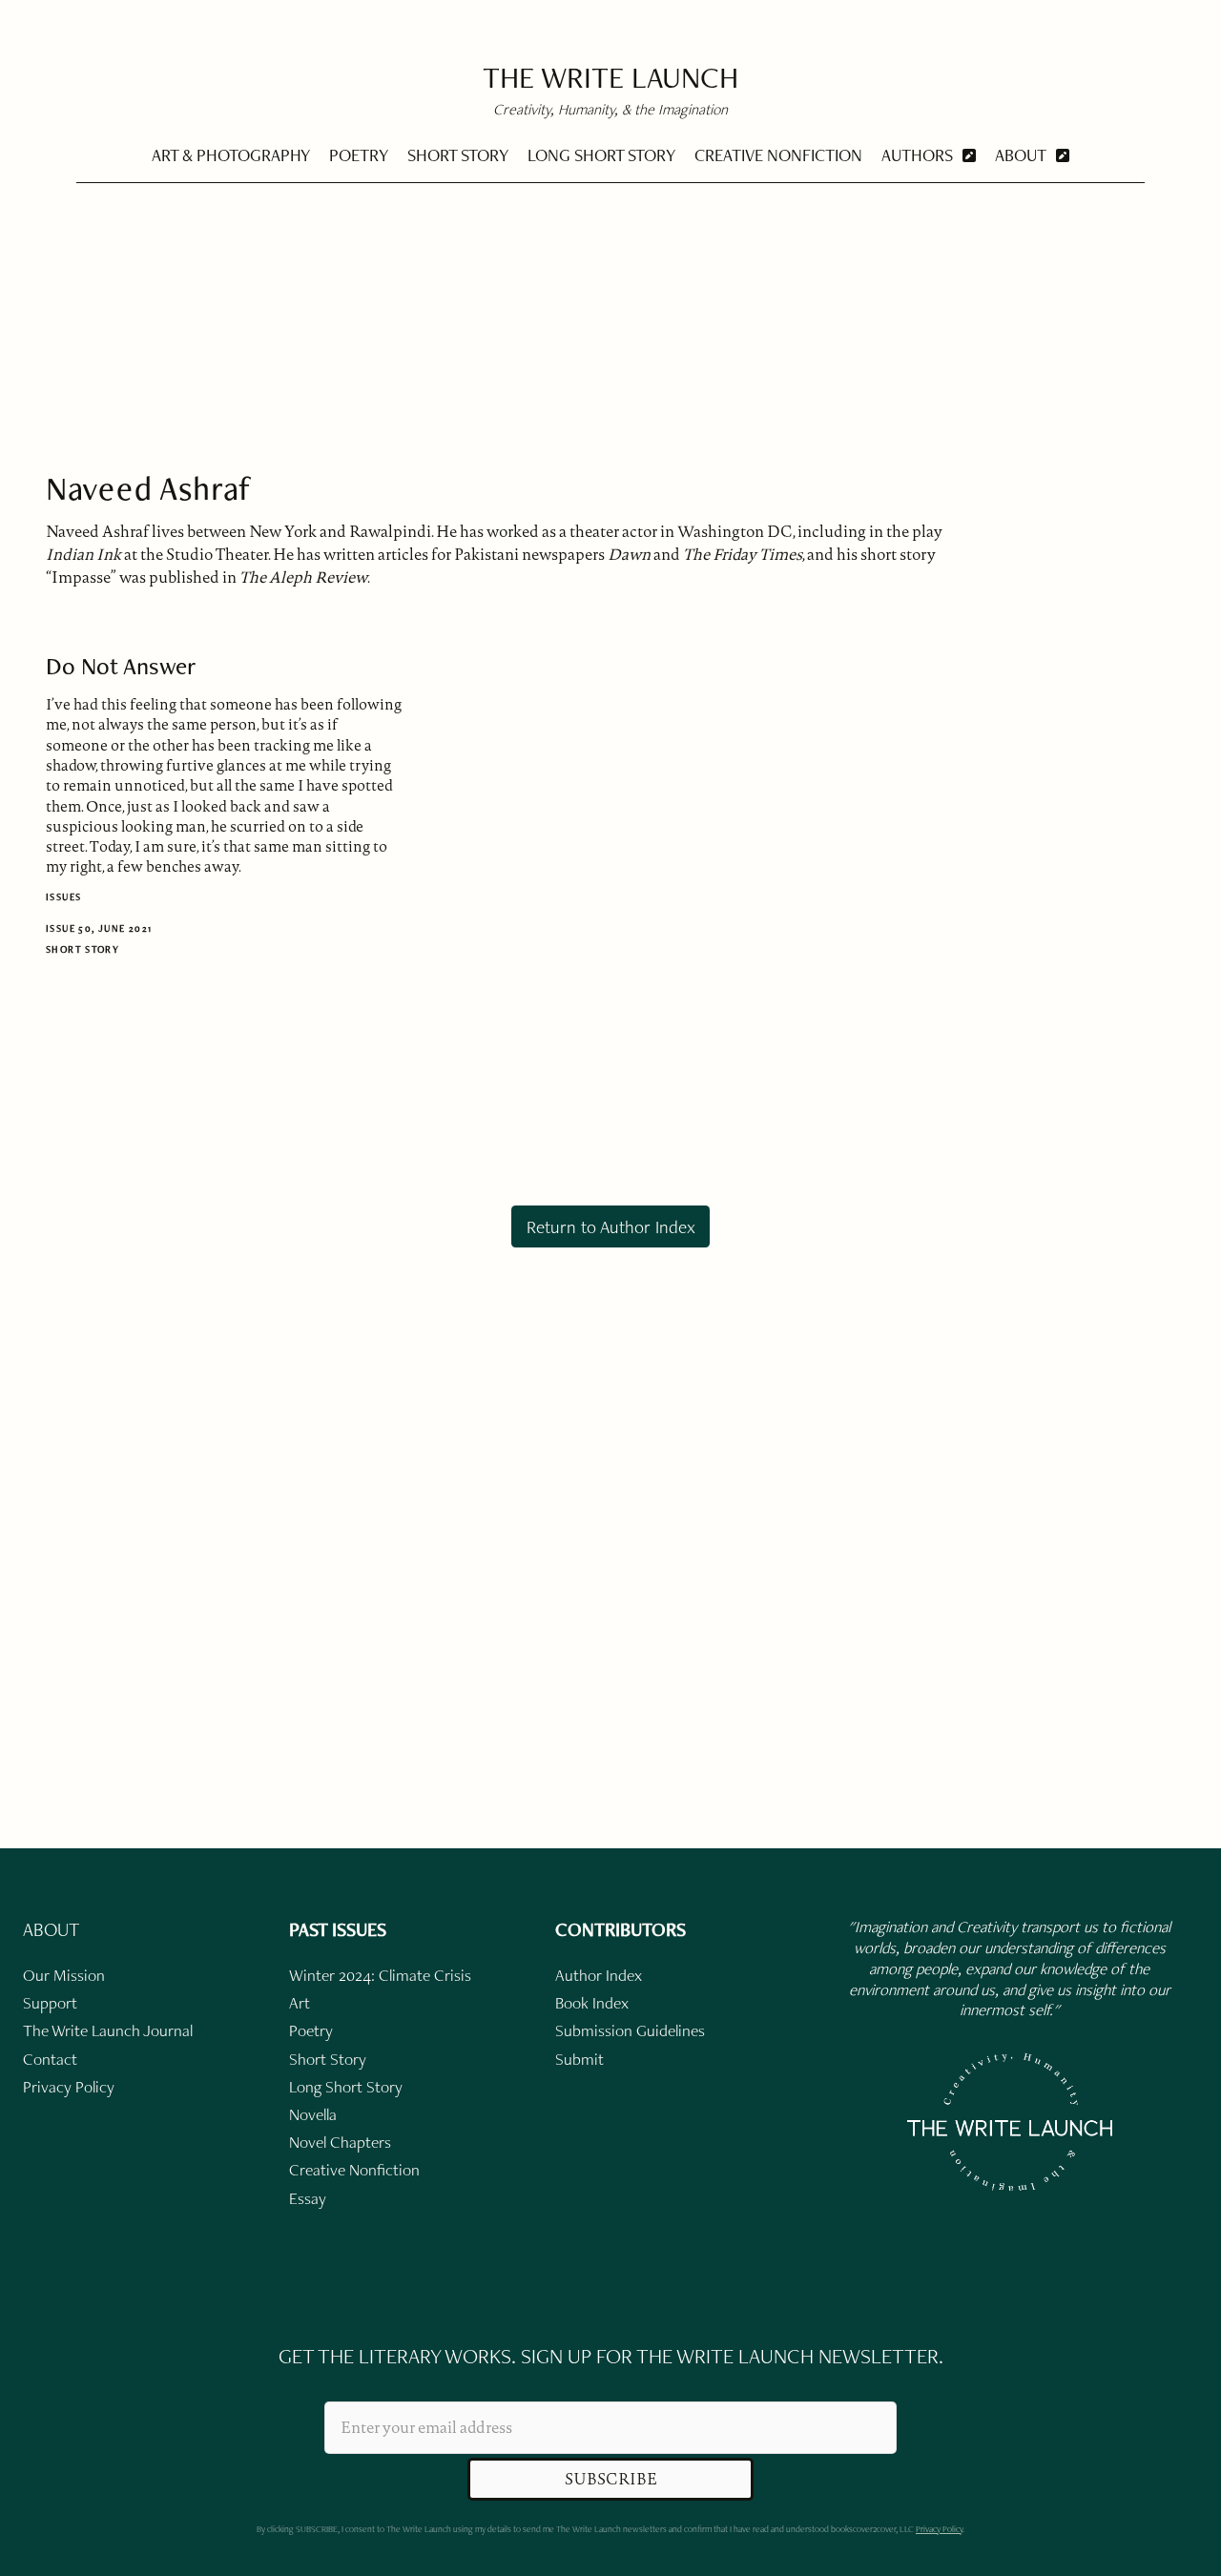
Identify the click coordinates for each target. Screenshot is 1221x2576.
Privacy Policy (939, 2529)
